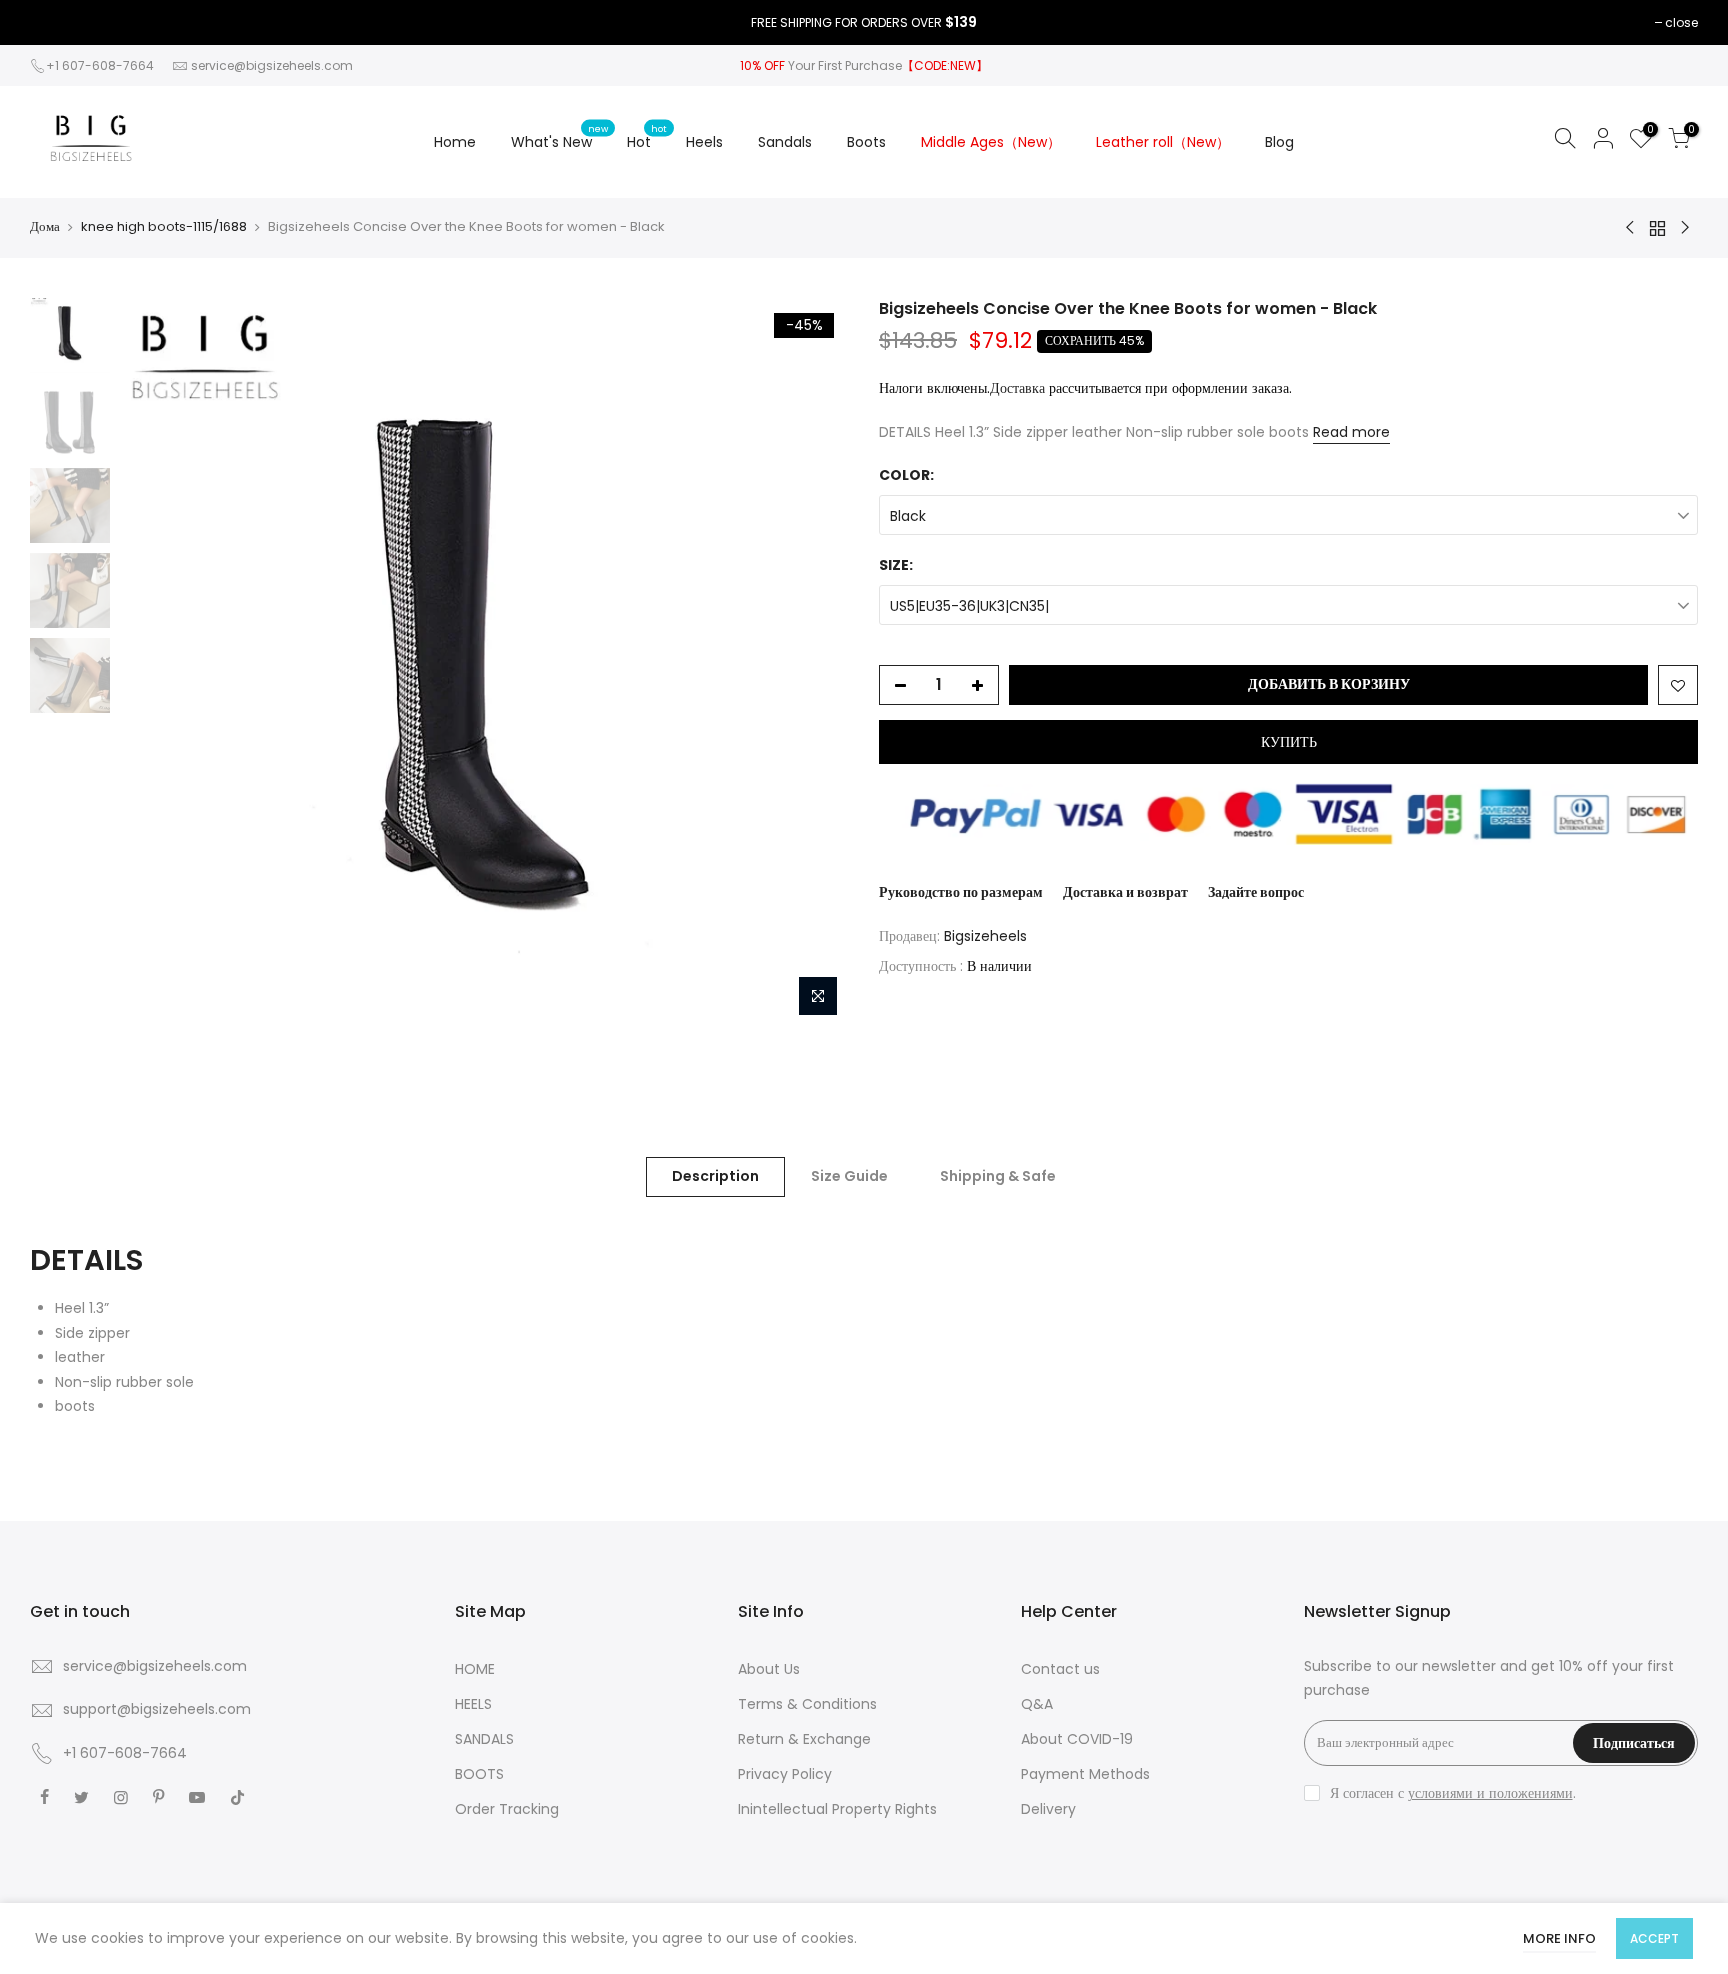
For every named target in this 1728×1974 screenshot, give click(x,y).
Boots (866, 142)
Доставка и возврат (1125, 892)
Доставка (1017, 388)
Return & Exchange (804, 1739)
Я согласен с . (1453, 1793)
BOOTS (479, 1774)
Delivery (1048, 1809)
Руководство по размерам (961, 892)
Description (715, 1176)
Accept (1654, 1938)
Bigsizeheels (985, 936)
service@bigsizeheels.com (272, 65)
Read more (1351, 432)
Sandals (785, 142)
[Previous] (155, 662)
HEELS (473, 1704)
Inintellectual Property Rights (837, 1809)
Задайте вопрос (1256, 892)
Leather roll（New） (1163, 142)
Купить (1289, 742)
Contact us (1060, 1669)
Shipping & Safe (998, 1176)
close (1681, 22)
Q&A (1037, 1704)
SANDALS (484, 1739)
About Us (769, 1669)
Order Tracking (507, 1809)
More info (1559, 1938)
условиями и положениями (1490, 1793)
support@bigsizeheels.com (157, 1709)
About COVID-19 (1077, 1739)
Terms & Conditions (807, 1704)
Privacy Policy (785, 1774)
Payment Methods (1085, 1774)
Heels (704, 142)
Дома (45, 227)
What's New (559, 137)
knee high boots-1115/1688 (164, 227)
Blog (1279, 142)
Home (455, 142)
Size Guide (849, 1176)
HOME (475, 1669)
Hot (647, 137)
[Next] (814, 662)
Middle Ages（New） (991, 142)
